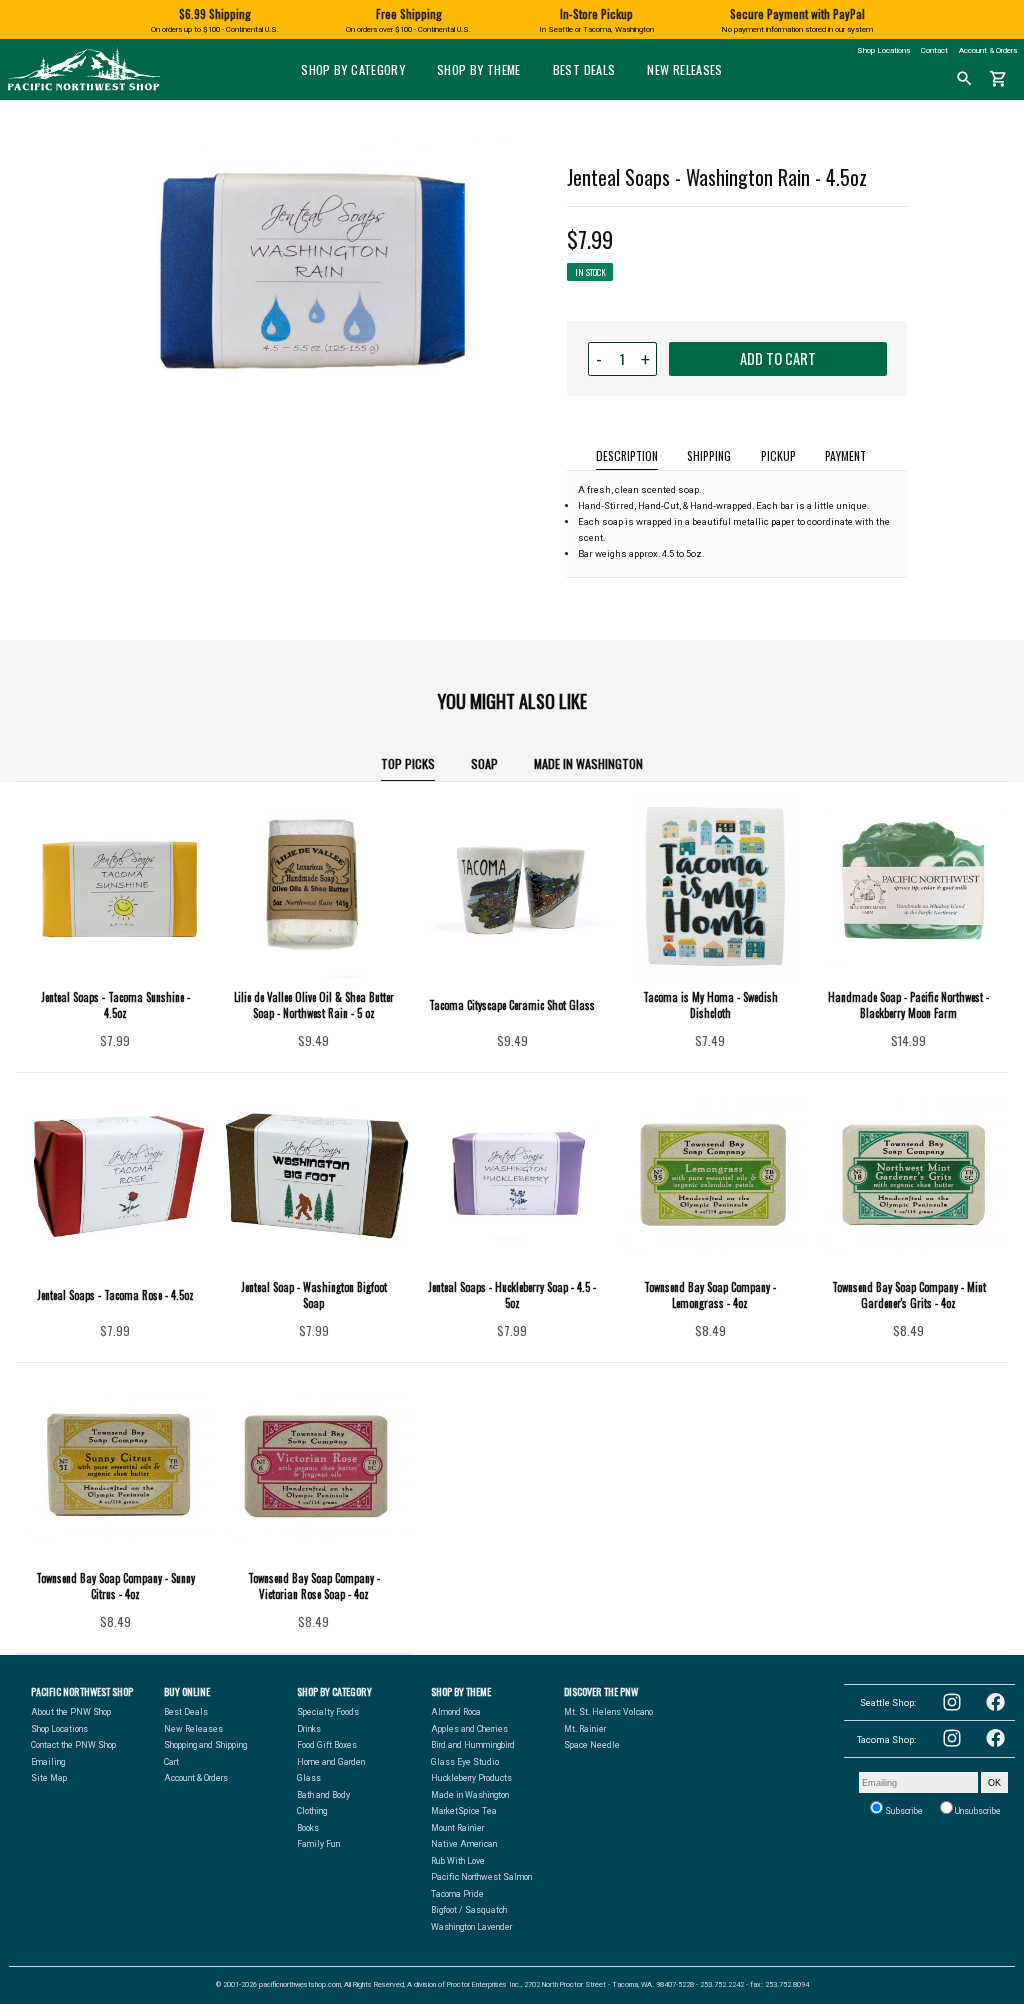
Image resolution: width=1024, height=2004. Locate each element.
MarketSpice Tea (464, 1811)
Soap (484, 763)
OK (994, 1782)
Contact (934, 50)
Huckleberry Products (471, 1778)
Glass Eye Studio (465, 1762)
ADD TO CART (778, 358)
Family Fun (318, 1844)
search (964, 79)
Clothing (312, 1811)
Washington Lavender (471, 1927)
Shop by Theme (479, 69)
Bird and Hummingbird (473, 1745)
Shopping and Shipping (205, 1745)
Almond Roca (456, 1712)
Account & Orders (988, 50)
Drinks (309, 1729)
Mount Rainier (457, 1828)
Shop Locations (883, 50)
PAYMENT (845, 455)
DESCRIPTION (627, 455)
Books (308, 1828)
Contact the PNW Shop (73, 1745)
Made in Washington (588, 763)
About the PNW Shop (71, 1712)
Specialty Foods (328, 1712)
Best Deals (584, 69)
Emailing (48, 1762)
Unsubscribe (977, 1811)
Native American (464, 1844)
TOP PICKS (408, 763)
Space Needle (592, 1745)
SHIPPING (709, 455)
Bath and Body (323, 1795)
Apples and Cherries (469, 1729)
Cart (171, 1762)
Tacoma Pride (457, 1894)
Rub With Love (458, 1861)
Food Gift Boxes (327, 1745)
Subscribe (903, 1811)
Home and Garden (331, 1762)
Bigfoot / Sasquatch (469, 1910)
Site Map (49, 1778)
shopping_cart (998, 79)
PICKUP (778, 455)
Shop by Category (353, 69)
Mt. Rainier (585, 1729)
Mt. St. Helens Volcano (608, 1712)
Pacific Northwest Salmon (481, 1877)
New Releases (684, 69)
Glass (309, 1778)
